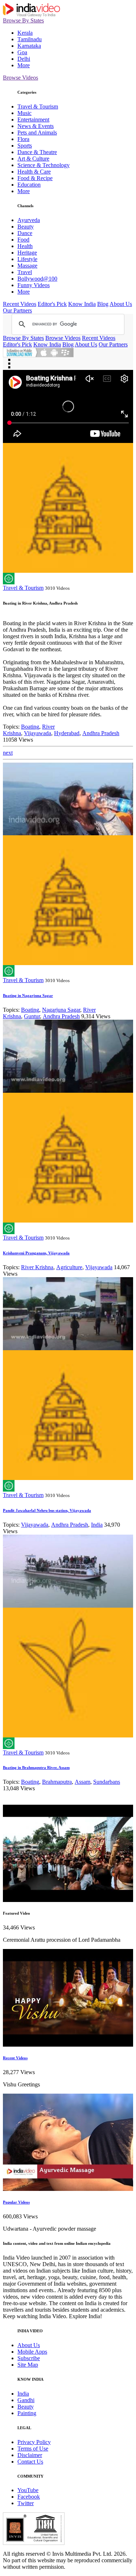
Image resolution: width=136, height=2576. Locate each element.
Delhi (24, 59)
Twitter (26, 2503)
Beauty (26, 227)
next (8, 753)
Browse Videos (20, 78)
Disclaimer (30, 2455)
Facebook (29, 2497)
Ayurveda (29, 220)
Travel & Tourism (38, 106)
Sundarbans (107, 1782)
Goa (22, 52)
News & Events (36, 126)
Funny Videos (34, 285)
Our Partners (17, 310)
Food (23, 240)
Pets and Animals (37, 133)
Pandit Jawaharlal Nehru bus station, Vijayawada (47, 1510)
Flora (23, 139)
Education (29, 185)
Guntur (32, 1016)
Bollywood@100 (37, 279)
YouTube (28, 2490)
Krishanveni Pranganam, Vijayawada (36, 1253)
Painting (27, 2413)
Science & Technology (44, 165)
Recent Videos (20, 304)
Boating (30, 727)
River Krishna (37, 1267)
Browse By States (23, 20)
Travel (25, 272)
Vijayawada (38, 733)
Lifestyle (27, 259)
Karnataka (29, 46)
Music (24, 113)
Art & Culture (33, 159)
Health (25, 246)
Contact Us (30, 2462)
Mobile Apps (32, 2352)
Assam (83, 1782)
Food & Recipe (35, 178)
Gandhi (26, 2400)
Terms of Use (33, 2449)
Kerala (25, 33)
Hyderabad (67, 733)
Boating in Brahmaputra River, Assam (36, 1767)
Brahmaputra (57, 1782)
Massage (27, 266)
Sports (25, 146)
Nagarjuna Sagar (61, 1010)
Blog (103, 304)
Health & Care (34, 172)
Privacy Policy (34, 2442)
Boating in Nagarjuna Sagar (28, 995)
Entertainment (33, 120)
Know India (82, 304)
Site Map (28, 2365)
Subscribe (29, 2358)
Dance (25, 233)
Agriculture (69, 1267)
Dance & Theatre (37, 152)
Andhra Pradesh (101, 733)
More (24, 65)
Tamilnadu (30, 39)
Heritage (27, 253)
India (97, 1525)
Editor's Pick (52, 304)
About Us (121, 304)
